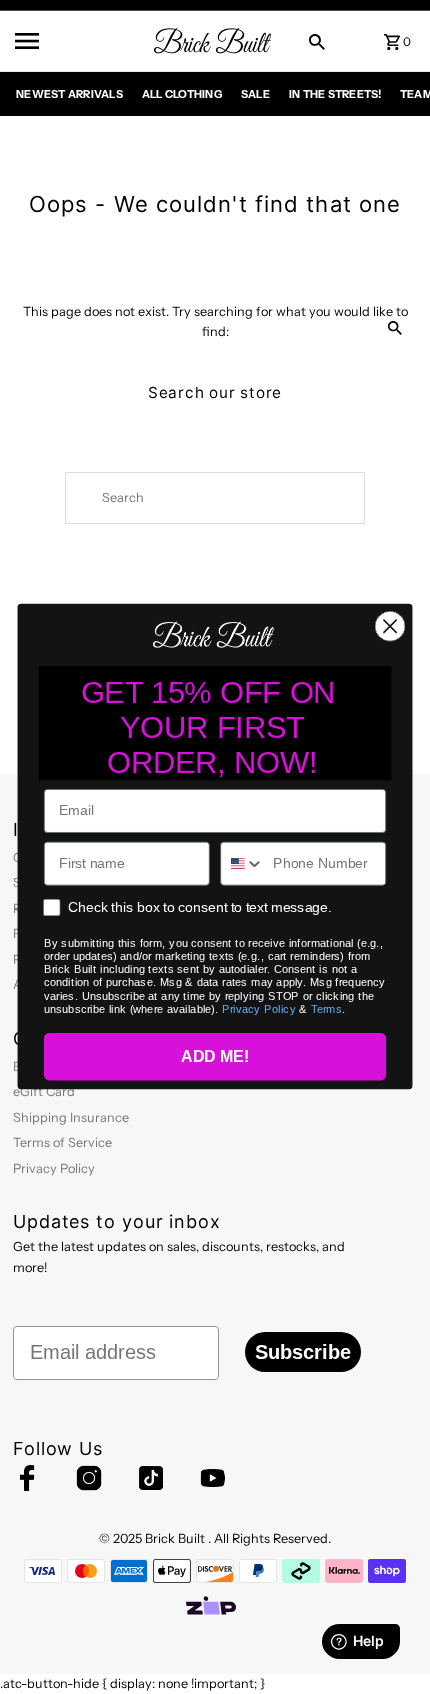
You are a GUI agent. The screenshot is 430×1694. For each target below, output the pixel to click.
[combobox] (242, 864)
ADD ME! (215, 1058)
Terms (327, 1009)
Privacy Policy (259, 1009)
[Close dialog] (390, 626)
